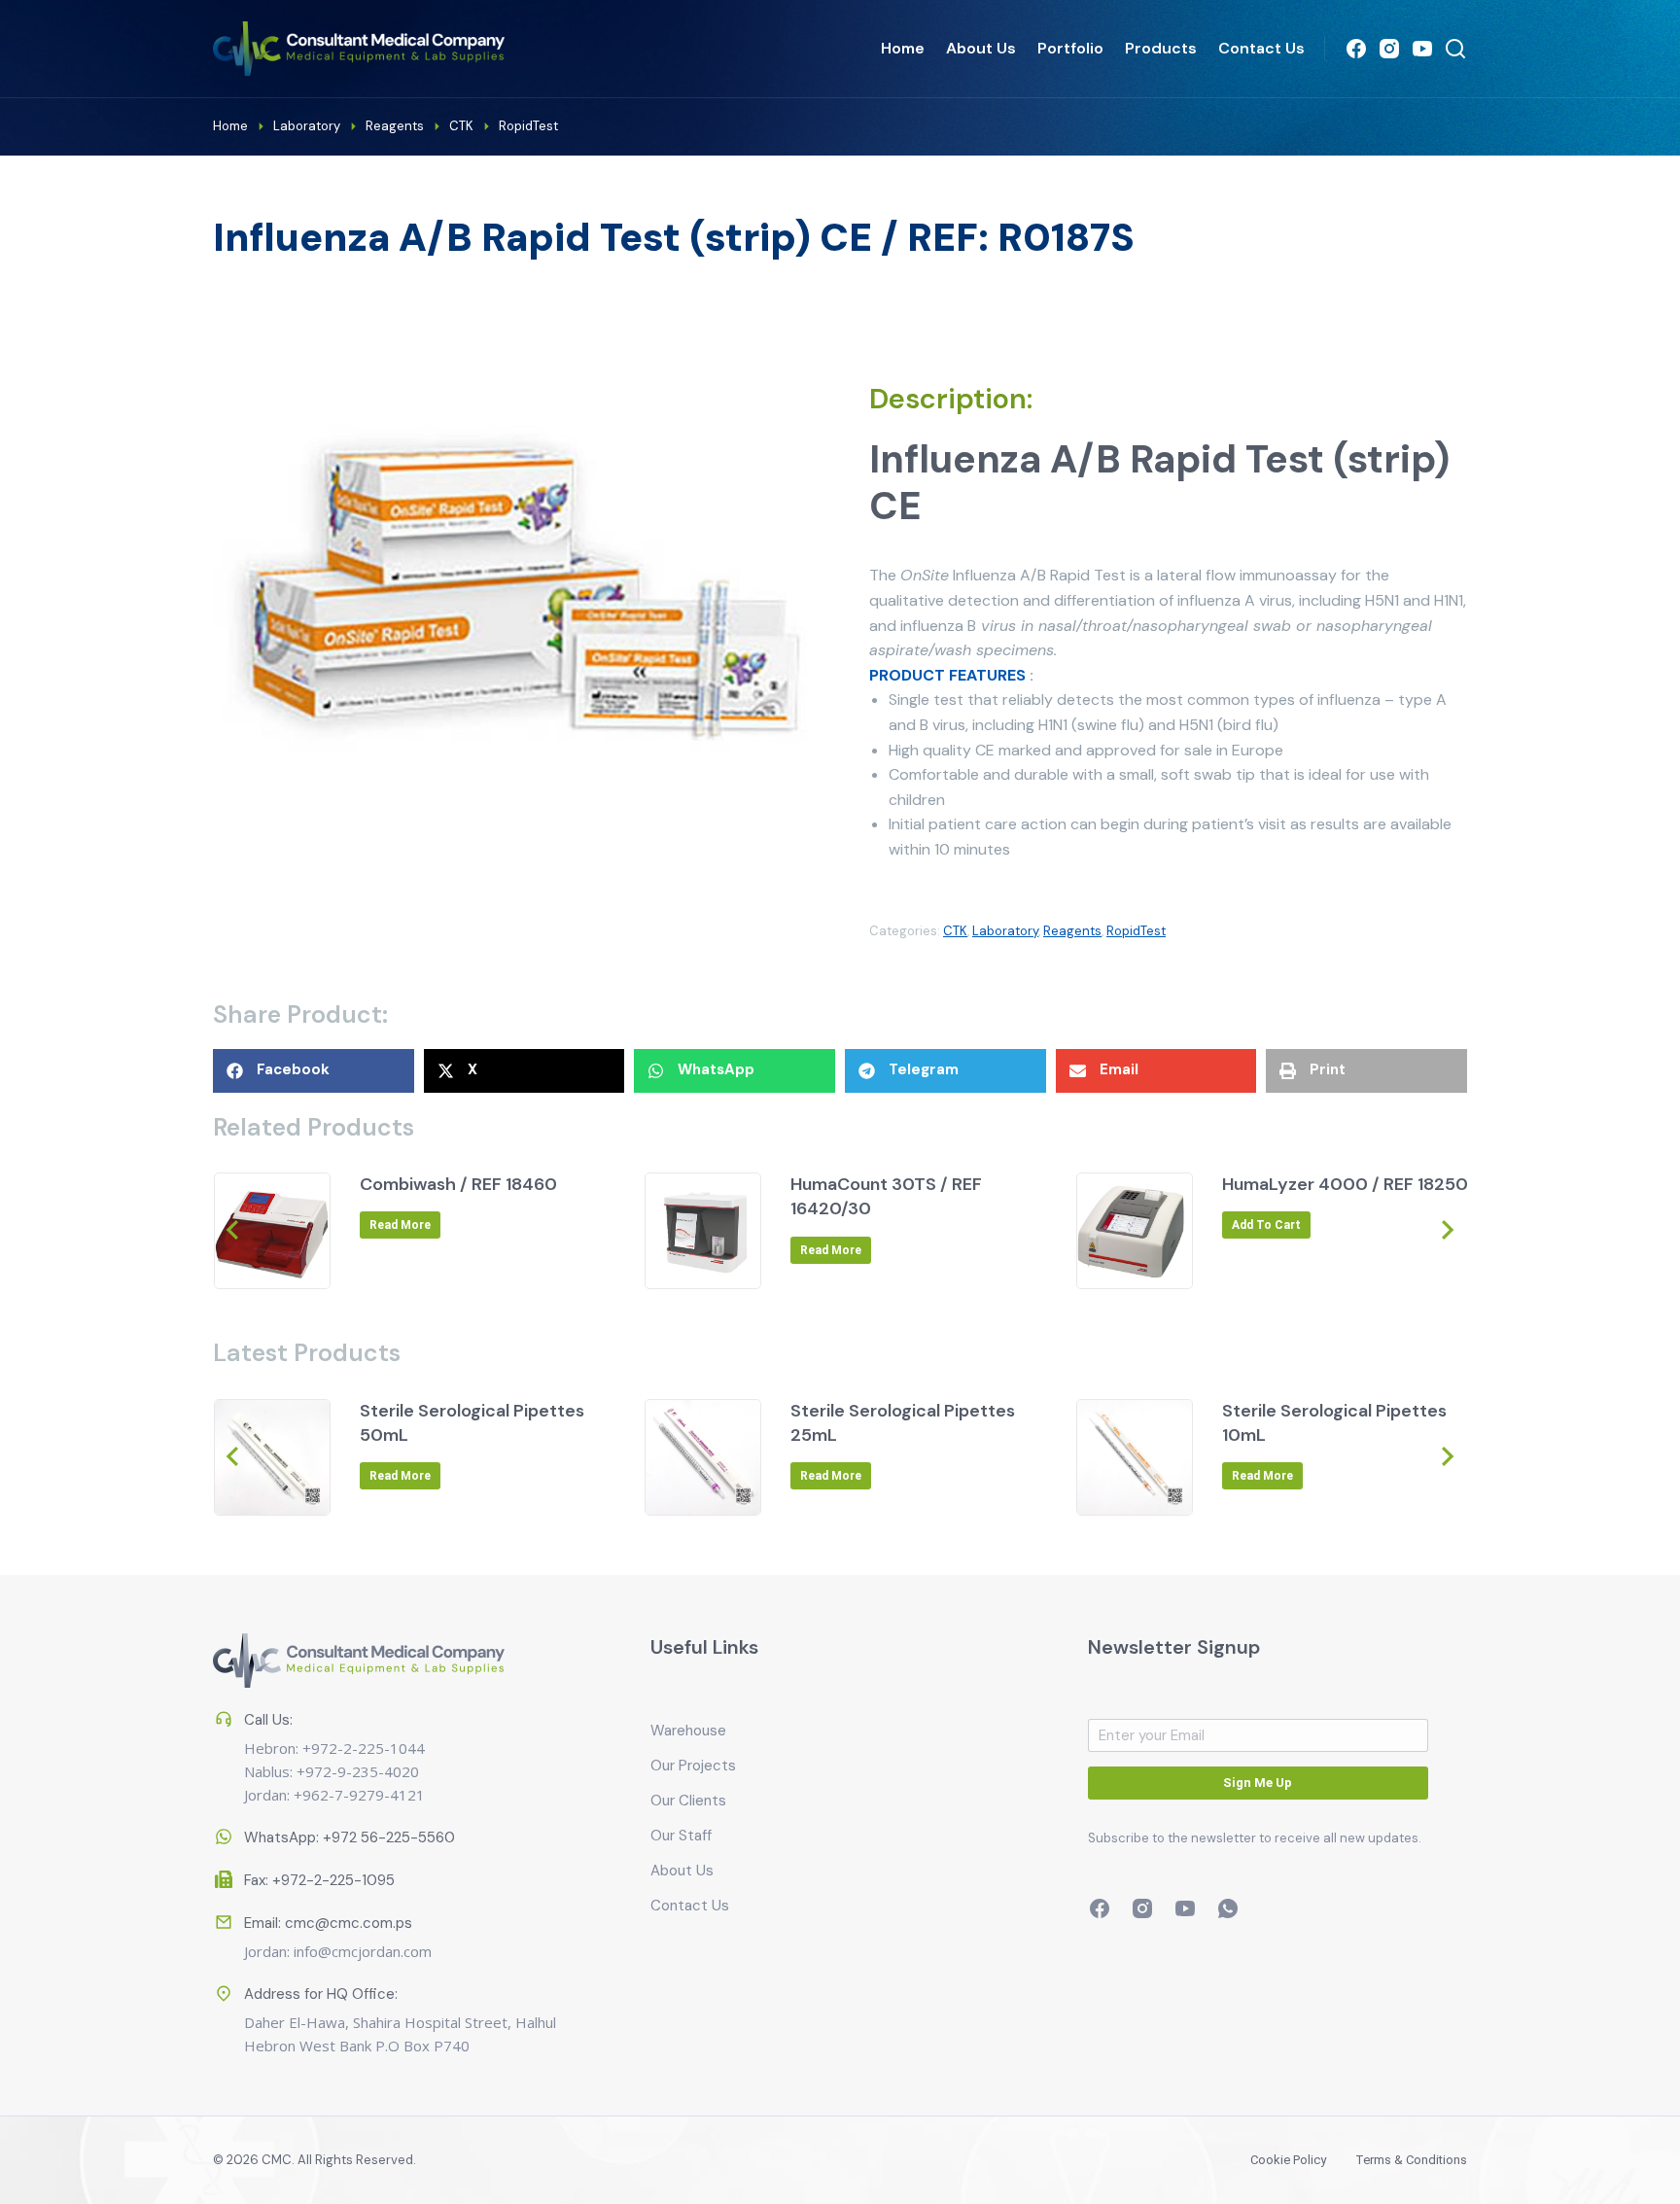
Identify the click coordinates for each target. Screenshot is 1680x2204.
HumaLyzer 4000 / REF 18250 (1345, 1184)
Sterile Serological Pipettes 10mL (1334, 1423)
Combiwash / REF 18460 (458, 1184)
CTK (955, 931)
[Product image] (272, 1231)
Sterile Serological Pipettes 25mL (903, 1423)
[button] (314, 1071)
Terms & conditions (1411, 2160)
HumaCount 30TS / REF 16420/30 (886, 1196)
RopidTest (1136, 931)
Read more (400, 1225)
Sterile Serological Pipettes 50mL (472, 1423)
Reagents (1072, 931)
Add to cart (1266, 1225)
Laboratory (1005, 931)
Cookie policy (1288, 2160)
